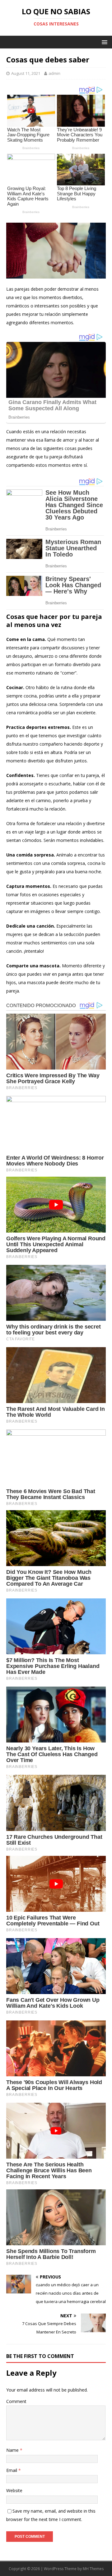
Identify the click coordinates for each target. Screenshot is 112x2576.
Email (12, 2470)
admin (54, 73)
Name (13, 2450)
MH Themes (93, 2569)
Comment (16, 2401)
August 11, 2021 (26, 73)
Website (14, 2490)
